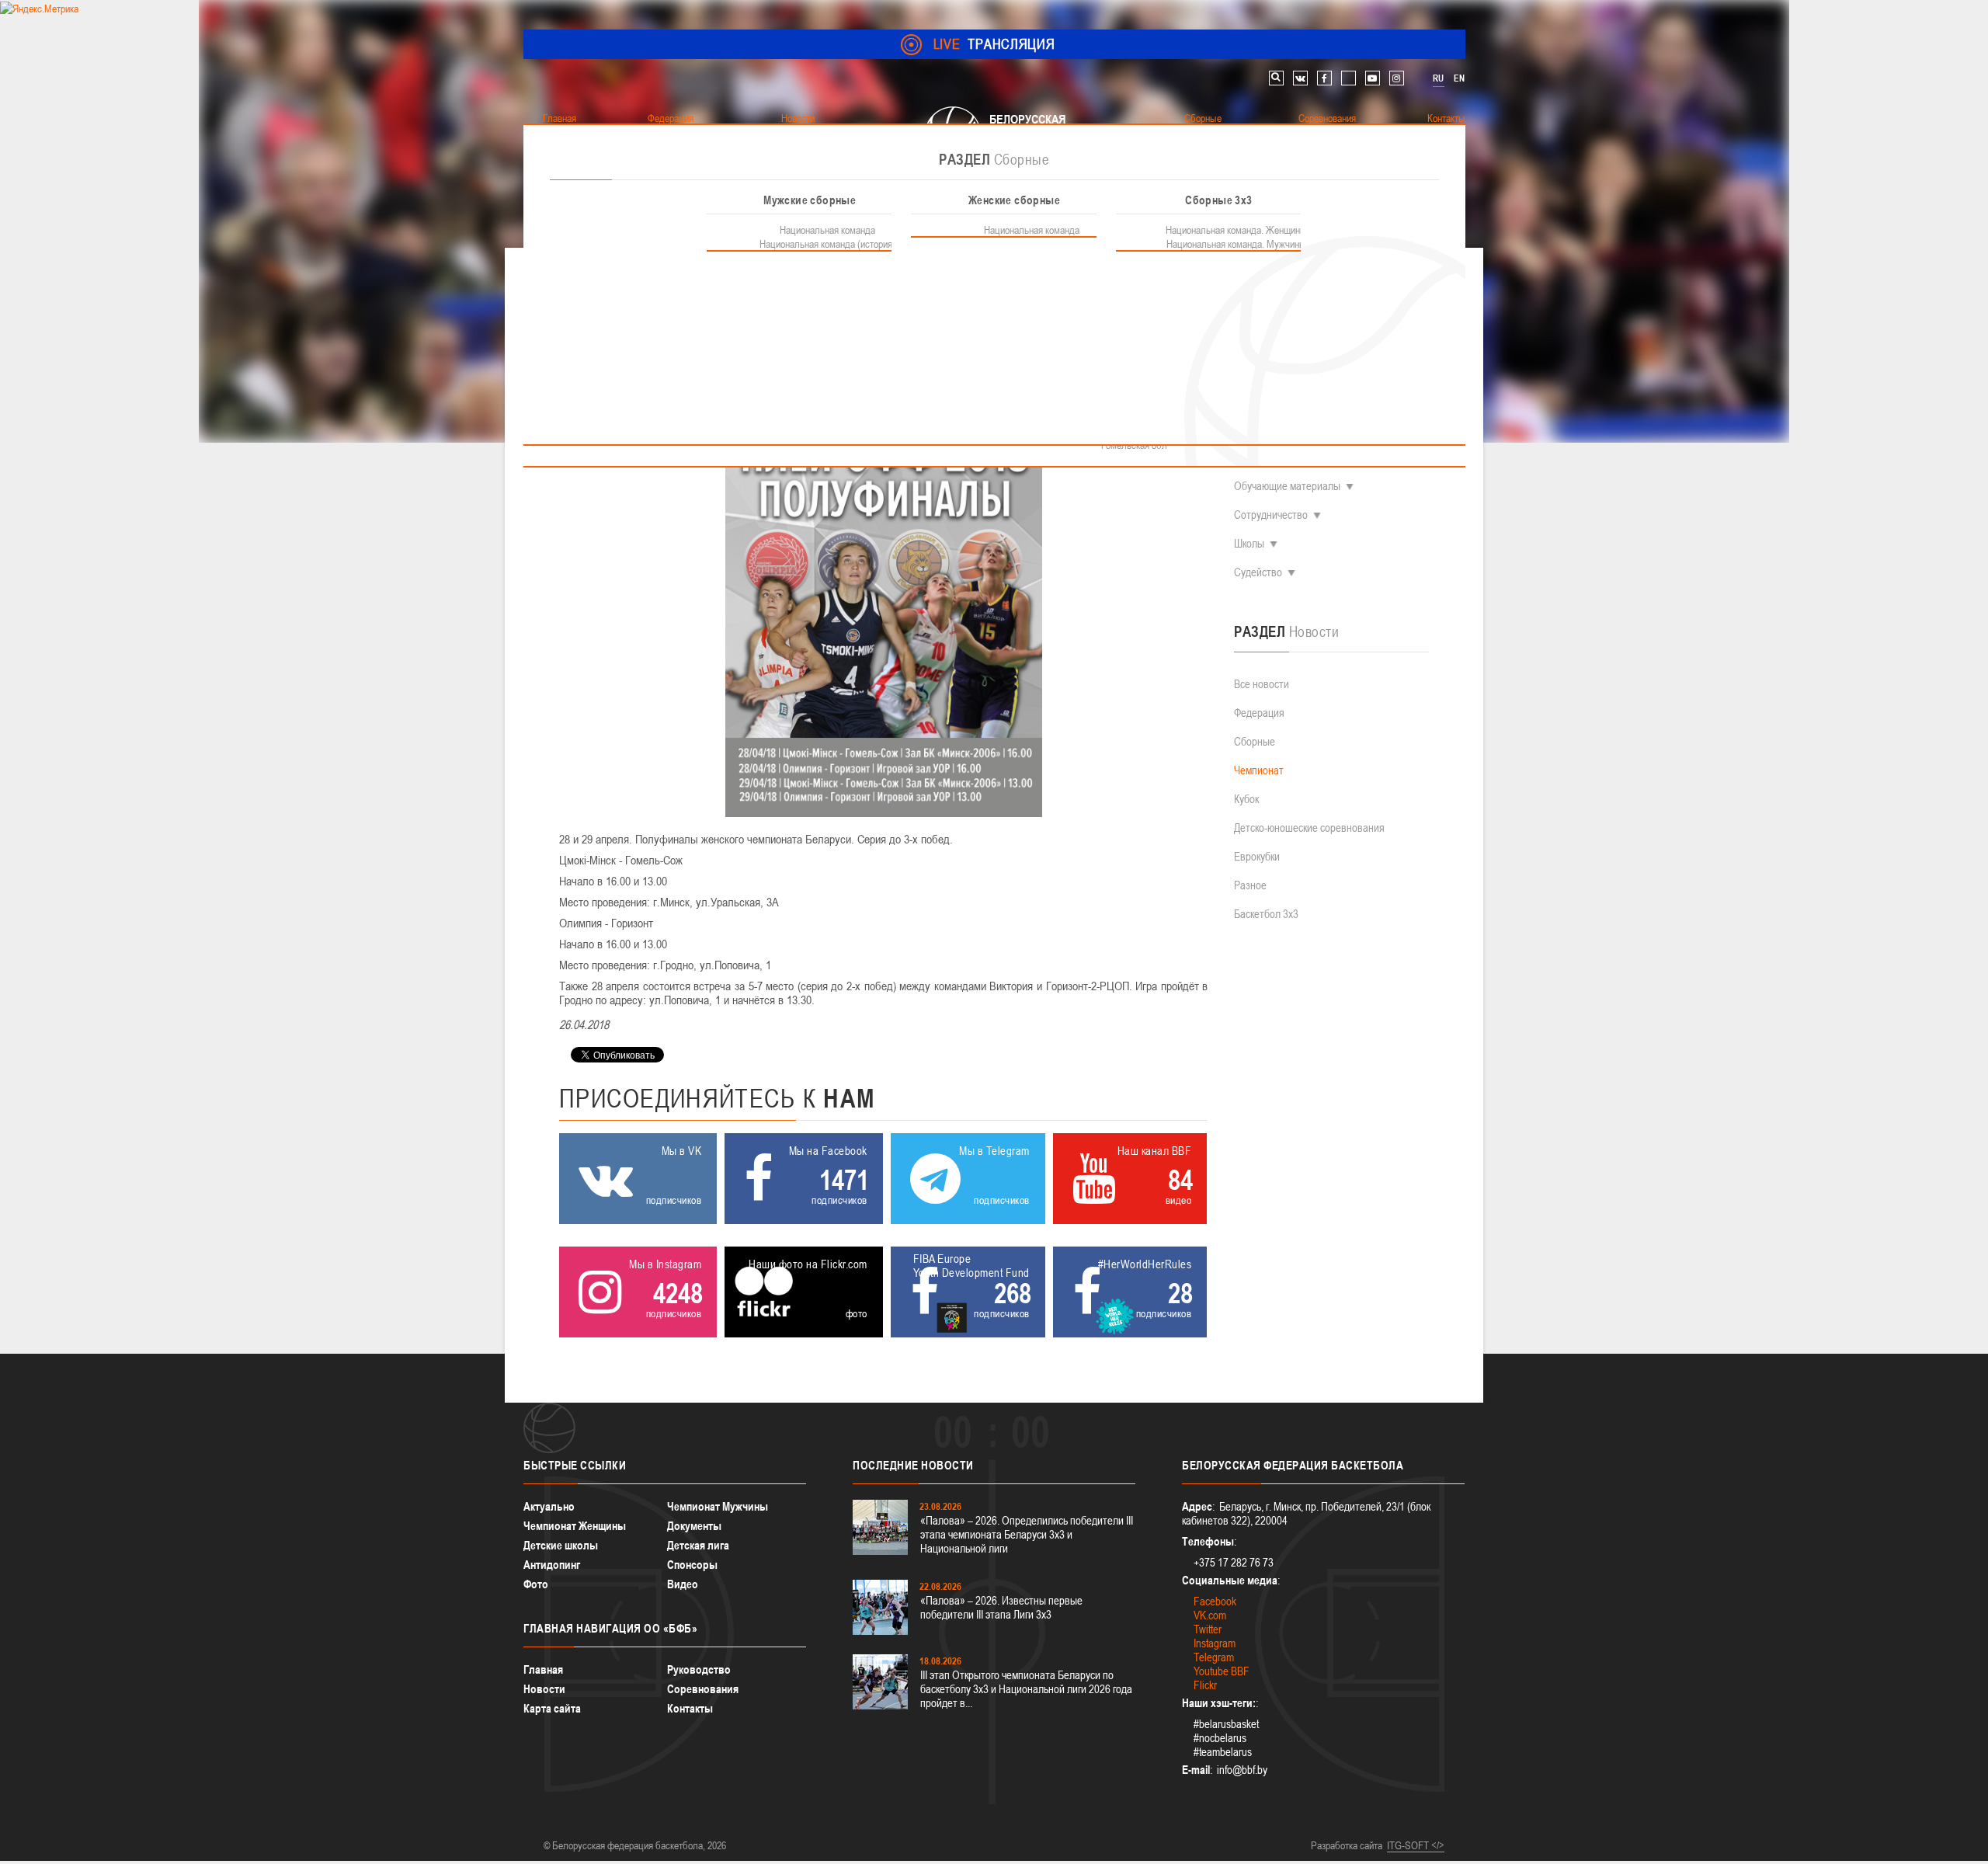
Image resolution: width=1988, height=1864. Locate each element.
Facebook (1215, 1601)
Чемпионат (1259, 770)
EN (1459, 78)
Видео (683, 1584)
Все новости (1262, 684)
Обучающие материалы (1287, 486)
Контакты (690, 1708)
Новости (544, 1689)
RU (1438, 78)
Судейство (1258, 572)
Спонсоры (692, 1565)
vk (1300, 78)
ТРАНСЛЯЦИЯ (994, 44)
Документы (694, 1526)
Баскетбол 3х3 (1266, 914)
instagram (1397, 78)
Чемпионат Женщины (575, 1526)
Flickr (1205, 1685)
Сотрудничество (1271, 515)
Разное (1250, 885)
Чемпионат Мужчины (718, 1506)
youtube (1373, 78)
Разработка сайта (1347, 1845)
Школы (1249, 543)
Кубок (1246, 799)
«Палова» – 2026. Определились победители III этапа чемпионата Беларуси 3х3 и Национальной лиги (1027, 1534)
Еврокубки (1257, 856)
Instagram (1215, 1643)
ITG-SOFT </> (1416, 1845)
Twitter (1208, 1629)
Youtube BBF (1222, 1671)
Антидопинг (552, 1565)
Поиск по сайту (1276, 78)
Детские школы (561, 1545)
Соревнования (703, 1689)
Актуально (549, 1506)
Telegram (1214, 1657)
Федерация (1259, 713)
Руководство (699, 1669)
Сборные (1255, 741)
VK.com (1210, 1615)
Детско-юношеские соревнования (1309, 828)
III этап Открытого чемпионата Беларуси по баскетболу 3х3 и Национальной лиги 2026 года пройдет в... (1026, 1689)
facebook (1324, 78)
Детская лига (698, 1545)
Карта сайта (552, 1708)
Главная (543, 1669)
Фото (536, 1584)
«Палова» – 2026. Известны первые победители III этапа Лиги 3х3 (1001, 1607)
